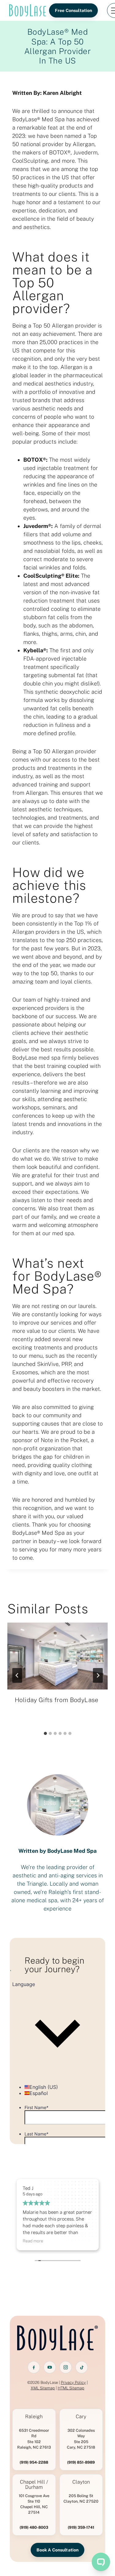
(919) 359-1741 (81, 2527)
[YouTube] (50, 2367)
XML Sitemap (43, 2388)
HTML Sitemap (71, 2388)
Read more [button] (33, 2241)
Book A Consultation (58, 2550)
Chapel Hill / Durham (34, 2485)
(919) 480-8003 (34, 2527)
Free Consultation (73, 10)
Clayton (81, 2482)
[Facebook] (34, 2367)
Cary (81, 2417)
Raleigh (34, 2417)
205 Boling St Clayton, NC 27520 (81, 2498)
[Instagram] (66, 2367)
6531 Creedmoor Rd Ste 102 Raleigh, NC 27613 (34, 2439)
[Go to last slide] (17, 1675)
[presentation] (57, 1656)
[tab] (45, 1733)
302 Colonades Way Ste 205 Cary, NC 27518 (81, 2439)
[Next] (98, 1675)
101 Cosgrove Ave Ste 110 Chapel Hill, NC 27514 (34, 2504)
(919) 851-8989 (81, 2462)
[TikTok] (82, 2367)
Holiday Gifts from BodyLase (57, 1700)
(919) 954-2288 (34, 2462)
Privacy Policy (73, 2382)
